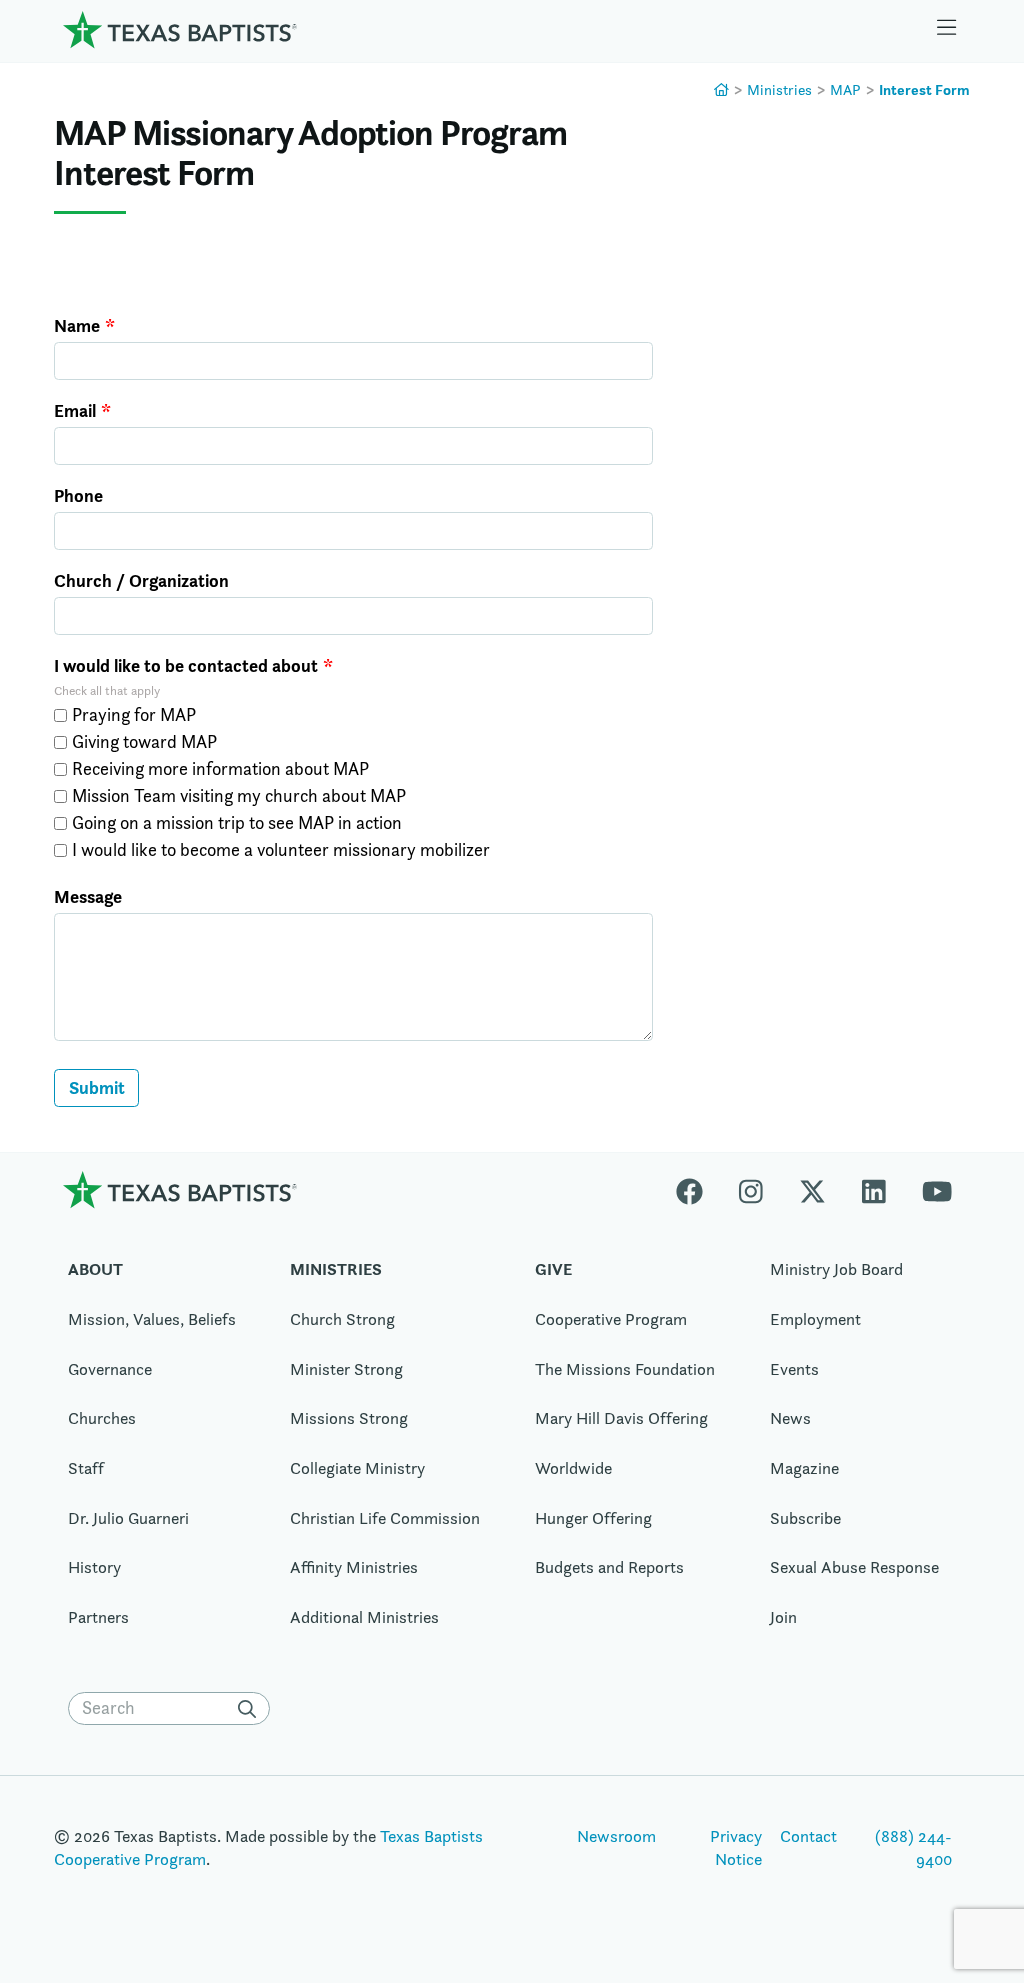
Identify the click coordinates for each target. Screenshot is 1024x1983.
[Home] (180, 29)
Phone (78, 496)
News (790, 1418)
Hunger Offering (593, 1518)
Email (75, 411)
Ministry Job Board (836, 1269)
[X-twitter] (812, 1189)
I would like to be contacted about (186, 666)
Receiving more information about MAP (220, 769)
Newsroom (616, 1836)
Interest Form (924, 89)
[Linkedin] (874, 1189)
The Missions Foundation (625, 1369)
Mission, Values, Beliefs (152, 1319)
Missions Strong (349, 1418)
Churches (102, 1418)
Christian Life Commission (385, 1518)
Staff (86, 1468)
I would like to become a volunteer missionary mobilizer (281, 850)
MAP (845, 89)
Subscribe (805, 1518)
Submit (97, 1087)
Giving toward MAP (144, 742)
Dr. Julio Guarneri (128, 1518)
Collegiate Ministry (357, 1468)
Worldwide (573, 1468)
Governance (110, 1369)
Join (783, 1617)
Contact (808, 1836)
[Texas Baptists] (721, 89)
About (95, 1269)
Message (88, 897)
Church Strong (342, 1319)
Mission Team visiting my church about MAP (239, 796)
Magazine (804, 1468)
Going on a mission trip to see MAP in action (237, 823)
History (94, 1567)
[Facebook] (698, 1189)
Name (77, 326)
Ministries (779, 89)
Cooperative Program (611, 1319)
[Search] (252, 1709)
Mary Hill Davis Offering (621, 1418)
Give (553, 1269)
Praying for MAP (134, 715)
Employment (815, 1319)
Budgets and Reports (609, 1567)
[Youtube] (937, 1189)
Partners (98, 1617)
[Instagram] (751, 1189)
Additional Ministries (364, 1617)
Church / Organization (141, 581)
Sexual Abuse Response (854, 1567)
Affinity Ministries (354, 1567)
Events (794, 1369)
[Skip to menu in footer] (947, 30)
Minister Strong (346, 1369)
